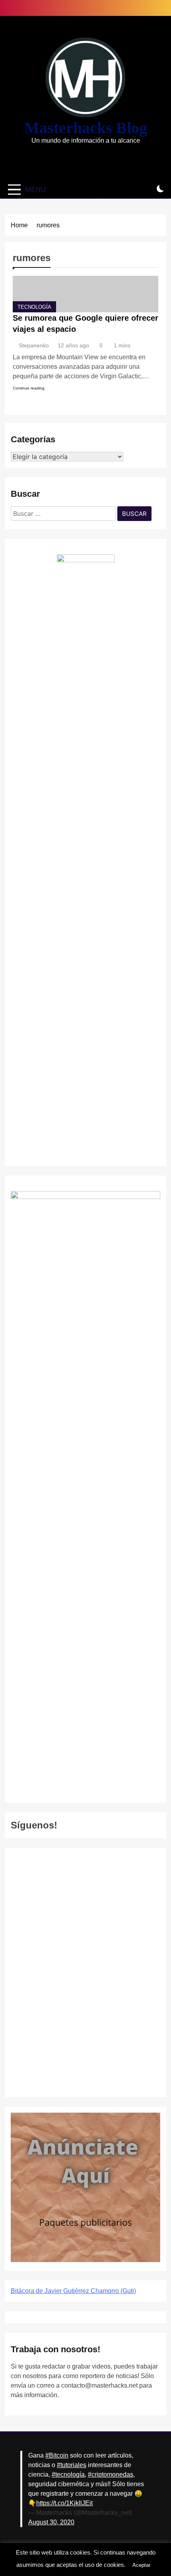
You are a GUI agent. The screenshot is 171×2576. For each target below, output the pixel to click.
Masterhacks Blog (86, 128)
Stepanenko (34, 345)
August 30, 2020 (51, 2522)
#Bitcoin (57, 2455)
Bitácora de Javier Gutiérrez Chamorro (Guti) (73, 2291)
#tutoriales (72, 2465)
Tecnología (34, 307)
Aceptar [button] (141, 2565)
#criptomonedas (111, 2474)
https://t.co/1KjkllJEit (64, 2503)
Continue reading (29, 388)
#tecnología (68, 2474)
